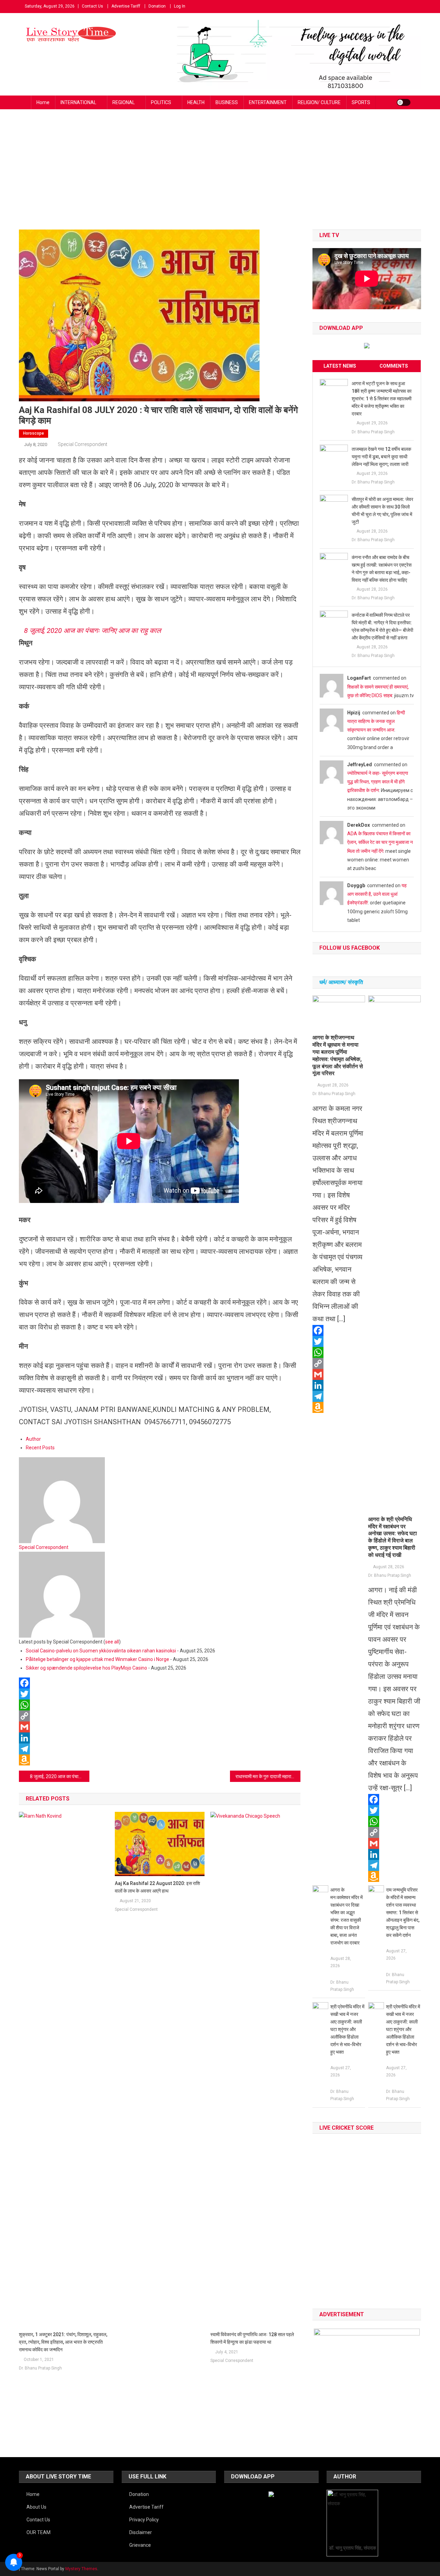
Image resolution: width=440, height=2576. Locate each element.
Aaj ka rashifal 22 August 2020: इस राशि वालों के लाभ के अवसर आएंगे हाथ (157, 1887)
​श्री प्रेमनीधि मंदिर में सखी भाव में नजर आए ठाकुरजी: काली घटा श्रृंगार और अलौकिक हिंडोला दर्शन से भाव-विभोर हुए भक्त (347, 2029)
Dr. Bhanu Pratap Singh (40, 2368)
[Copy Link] (160, 1716)
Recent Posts (40, 1448)
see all (112, 1642)
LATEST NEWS (340, 366)
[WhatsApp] (160, 1705)
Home (43, 102)
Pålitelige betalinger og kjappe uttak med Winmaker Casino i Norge (97, 1659)
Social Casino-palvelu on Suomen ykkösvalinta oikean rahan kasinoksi (101, 1651)
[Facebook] (160, 1683)
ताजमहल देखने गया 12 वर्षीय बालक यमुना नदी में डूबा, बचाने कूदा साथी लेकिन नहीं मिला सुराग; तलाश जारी (381, 457)
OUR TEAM (38, 2532)
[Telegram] (160, 1749)
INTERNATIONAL (78, 102)
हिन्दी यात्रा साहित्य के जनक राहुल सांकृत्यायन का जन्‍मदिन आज (376, 721)
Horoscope (34, 433)
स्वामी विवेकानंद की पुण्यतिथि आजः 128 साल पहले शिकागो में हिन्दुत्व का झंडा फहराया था (252, 2338)
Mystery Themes (81, 2569)
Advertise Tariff (126, 6)
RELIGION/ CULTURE (319, 102)
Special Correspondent (82, 444)
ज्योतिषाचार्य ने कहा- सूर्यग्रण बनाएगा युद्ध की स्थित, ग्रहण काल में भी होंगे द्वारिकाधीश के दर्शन (378, 782)
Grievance (140, 2545)
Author (33, 1439)
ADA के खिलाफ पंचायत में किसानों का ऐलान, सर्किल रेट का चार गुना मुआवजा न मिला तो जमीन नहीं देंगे (380, 842)
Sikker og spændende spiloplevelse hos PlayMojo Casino (86, 1668)
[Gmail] (160, 1727)
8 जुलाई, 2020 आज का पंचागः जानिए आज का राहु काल (92, 631)
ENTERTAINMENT (268, 102)
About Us (36, 2507)
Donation (157, 6)
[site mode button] (404, 102)
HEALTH (196, 102)
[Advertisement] (220, 178)
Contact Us (92, 6)
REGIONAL (124, 102)
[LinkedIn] (160, 1738)
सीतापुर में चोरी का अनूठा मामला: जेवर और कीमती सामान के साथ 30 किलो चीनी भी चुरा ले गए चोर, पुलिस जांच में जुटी (382, 511)
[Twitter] (160, 1694)
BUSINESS (227, 102)
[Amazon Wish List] (160, 1760)
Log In (180, 6)
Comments (394, 366)
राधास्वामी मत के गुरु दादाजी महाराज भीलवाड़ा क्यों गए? (268, 1776)
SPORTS (361, 102)
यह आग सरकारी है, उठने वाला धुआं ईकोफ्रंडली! (377, 894)
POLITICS (161, 102)
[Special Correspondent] (62, 1500)
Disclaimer (141, 2532)
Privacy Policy (144, 2520)
